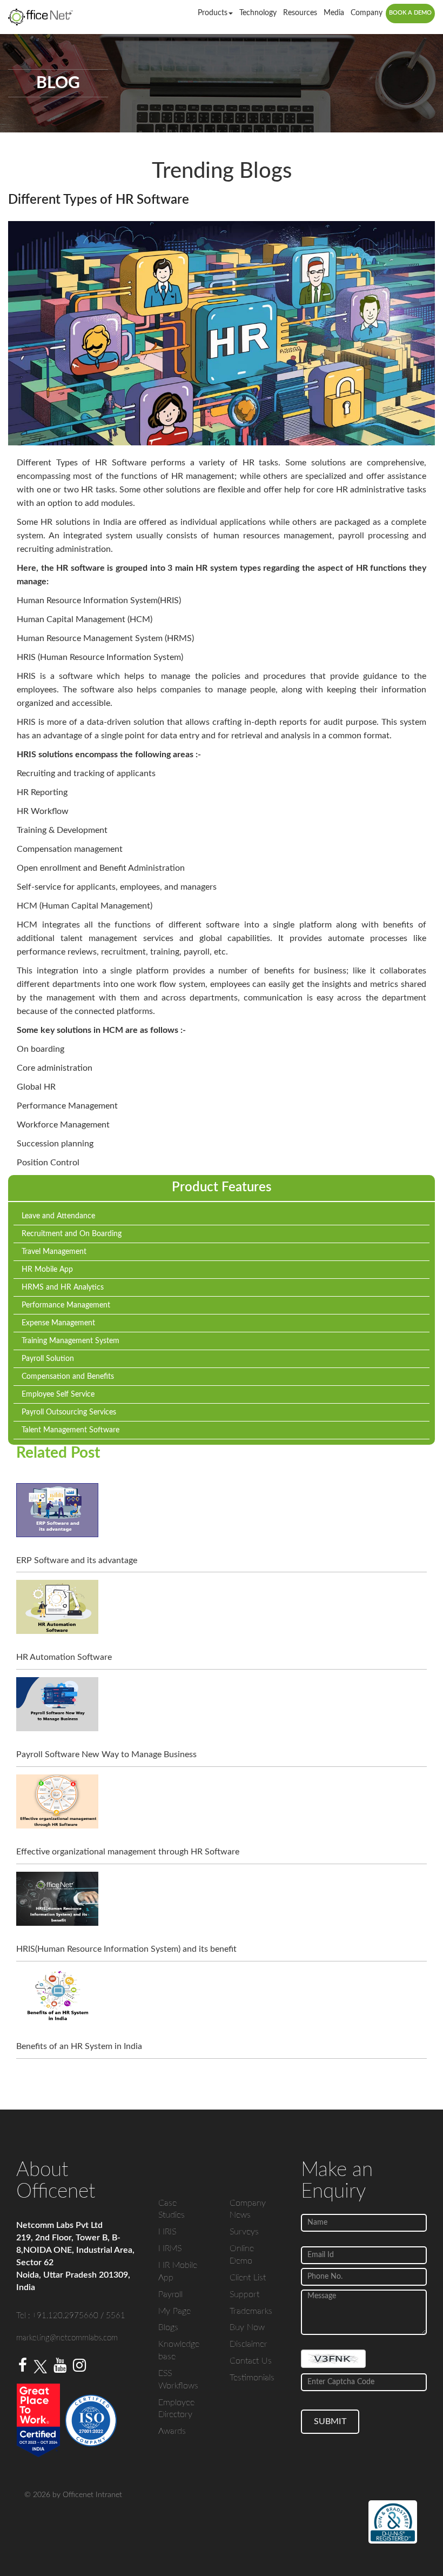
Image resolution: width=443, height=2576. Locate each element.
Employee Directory (176, 2409)
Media (334, 13)
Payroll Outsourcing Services (69, 1412)
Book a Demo (410, 13)
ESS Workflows (178, 2380)
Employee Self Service (58, 1394)
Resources (300, 13)
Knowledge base (179, 2350)
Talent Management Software (71, 1430)
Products (213, 13)
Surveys (244, 2232)
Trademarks (251, 2311)
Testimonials (252, 2378)
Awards (172, 2431)
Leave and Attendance (58, 1216)
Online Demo (242, 2255)
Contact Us (251, 2361)
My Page (174, 2311)
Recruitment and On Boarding (72, 1234)
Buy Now (247, 2327)
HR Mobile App (47, 1270)
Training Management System (71, 1341)
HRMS (170, 2248)
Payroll (170, 2294)
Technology (258, 13)
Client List (248, 2278)
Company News (248, 2209)
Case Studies (172, 2209)
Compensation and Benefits (68, 1377)
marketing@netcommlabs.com (67, 2338)
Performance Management (66, 1305)
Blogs (168, 2327)
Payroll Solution (48, 1359)
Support (244, 2294)
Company (367, 13)
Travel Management (54, 1252)
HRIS (167, 2232)
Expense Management (58, 1323)
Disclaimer (249, 2344)
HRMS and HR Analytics (63, 1287)
